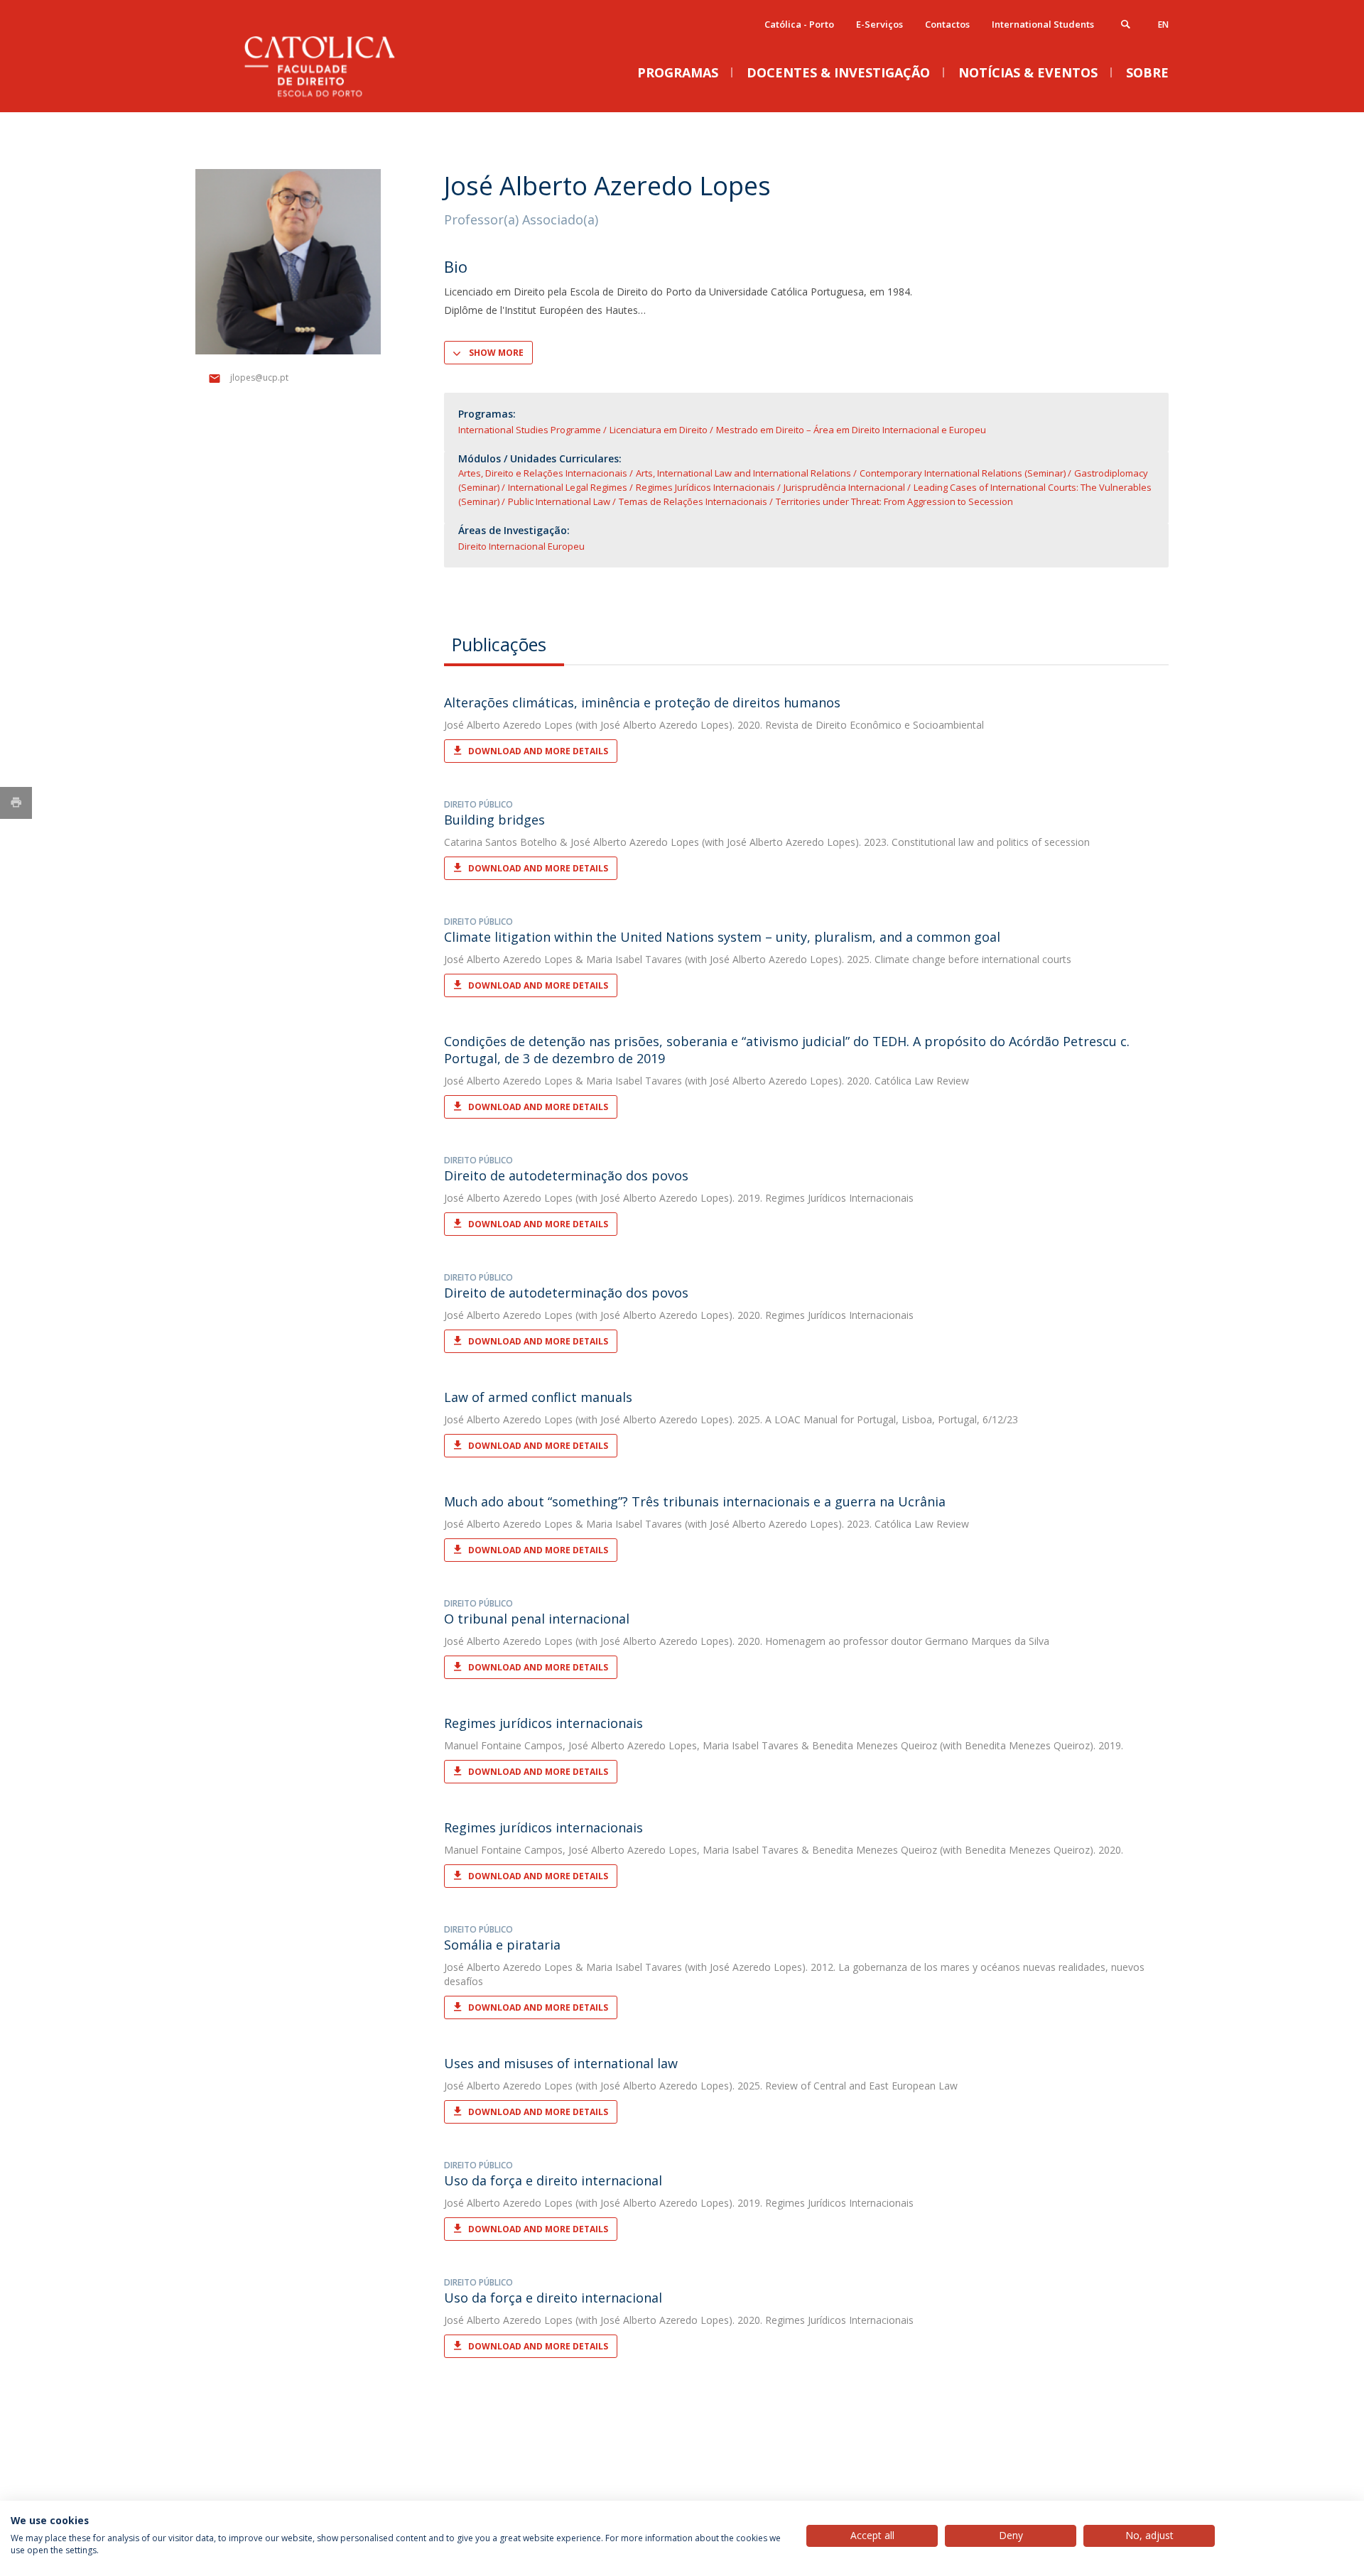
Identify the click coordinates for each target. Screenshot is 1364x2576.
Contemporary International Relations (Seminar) (963, 473)
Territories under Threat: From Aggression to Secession (894, 501)
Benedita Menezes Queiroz (875, 1745)
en (1163, 25)
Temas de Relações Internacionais (693, 501)
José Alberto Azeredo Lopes (508, 725)
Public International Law (559, 501)
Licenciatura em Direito (659, 430)
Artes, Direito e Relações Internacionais (543, 473)
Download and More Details (538, 751)
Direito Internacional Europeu (521, 546)
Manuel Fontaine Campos (503, 1745)
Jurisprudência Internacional (844, 487)
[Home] (337, 98)
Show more (496, 353)
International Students (1043, 24)
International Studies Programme (530, 430)
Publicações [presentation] (499, 644)
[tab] (504, 644)
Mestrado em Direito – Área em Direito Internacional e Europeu (851, 430)
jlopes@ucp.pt (259, 377)
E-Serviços (879, 24)
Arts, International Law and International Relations (743, 473)
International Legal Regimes (568, 487)
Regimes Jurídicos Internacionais (705, 487)
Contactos (947, 24)
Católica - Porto (799, 24)
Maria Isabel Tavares (634, 959)
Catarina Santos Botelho (500, 842)
